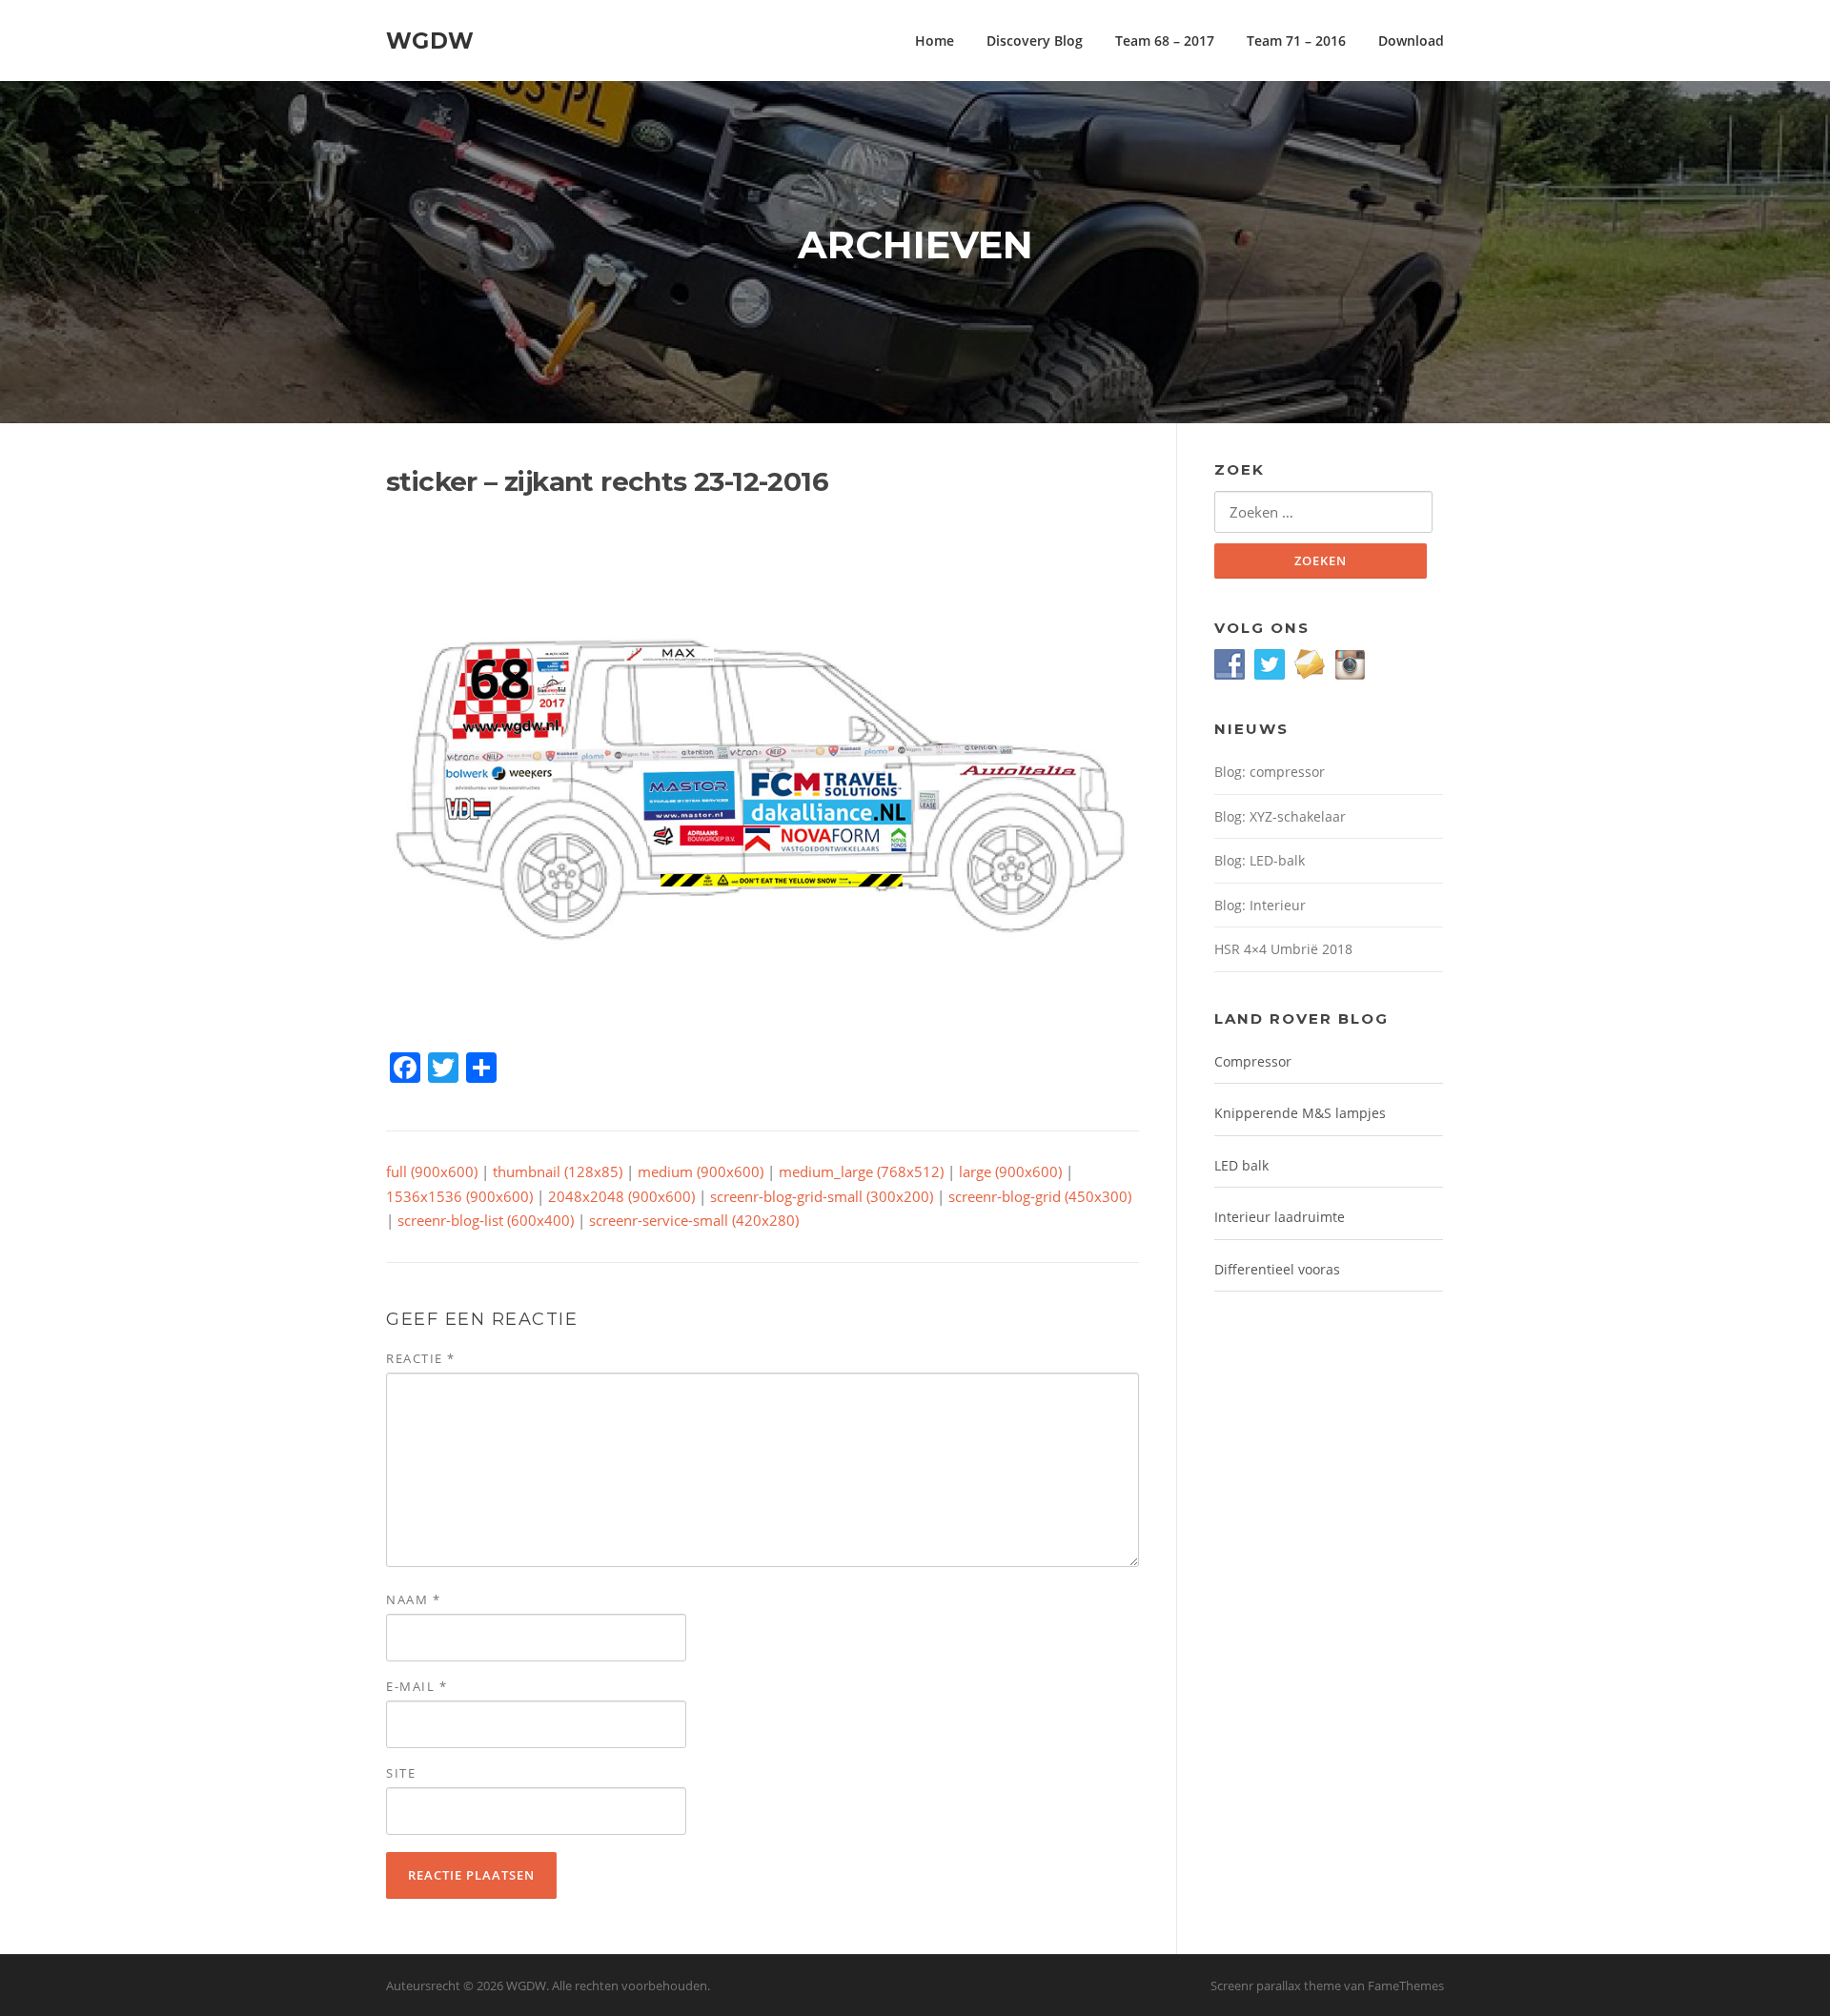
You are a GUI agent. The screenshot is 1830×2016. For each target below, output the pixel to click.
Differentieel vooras (1277, 1269)
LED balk (1241, 1165)
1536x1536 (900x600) (459, 1196)
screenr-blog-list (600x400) (486, 1220)
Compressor (1253, 1061)
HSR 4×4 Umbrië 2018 (1283, 949)
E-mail (417, 1686)
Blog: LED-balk (1260, 860)
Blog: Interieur (1260, 905)
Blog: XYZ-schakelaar (1280, 816)
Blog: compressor (1270, 772)
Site (401, 1773)
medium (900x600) (701, 1171)
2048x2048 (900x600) (621, 1196)
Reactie (421, 1358)
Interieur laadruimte (1280, 1217)
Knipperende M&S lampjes (1300, 1113)
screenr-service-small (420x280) (694, 1220)
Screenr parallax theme (1276, 1985)
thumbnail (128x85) (558, 1171)
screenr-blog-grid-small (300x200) (822, 1196)
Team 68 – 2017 (1165, 41)
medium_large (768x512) (861, 1171)
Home (935, 41)
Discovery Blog (1035, 41)
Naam (413, 1599)
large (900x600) (1010, 1171)
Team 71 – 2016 (1296, 41)
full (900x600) (432, 1171)
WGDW (430, 40)
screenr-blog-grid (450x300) (1040, 1196)
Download (1411, 41)
